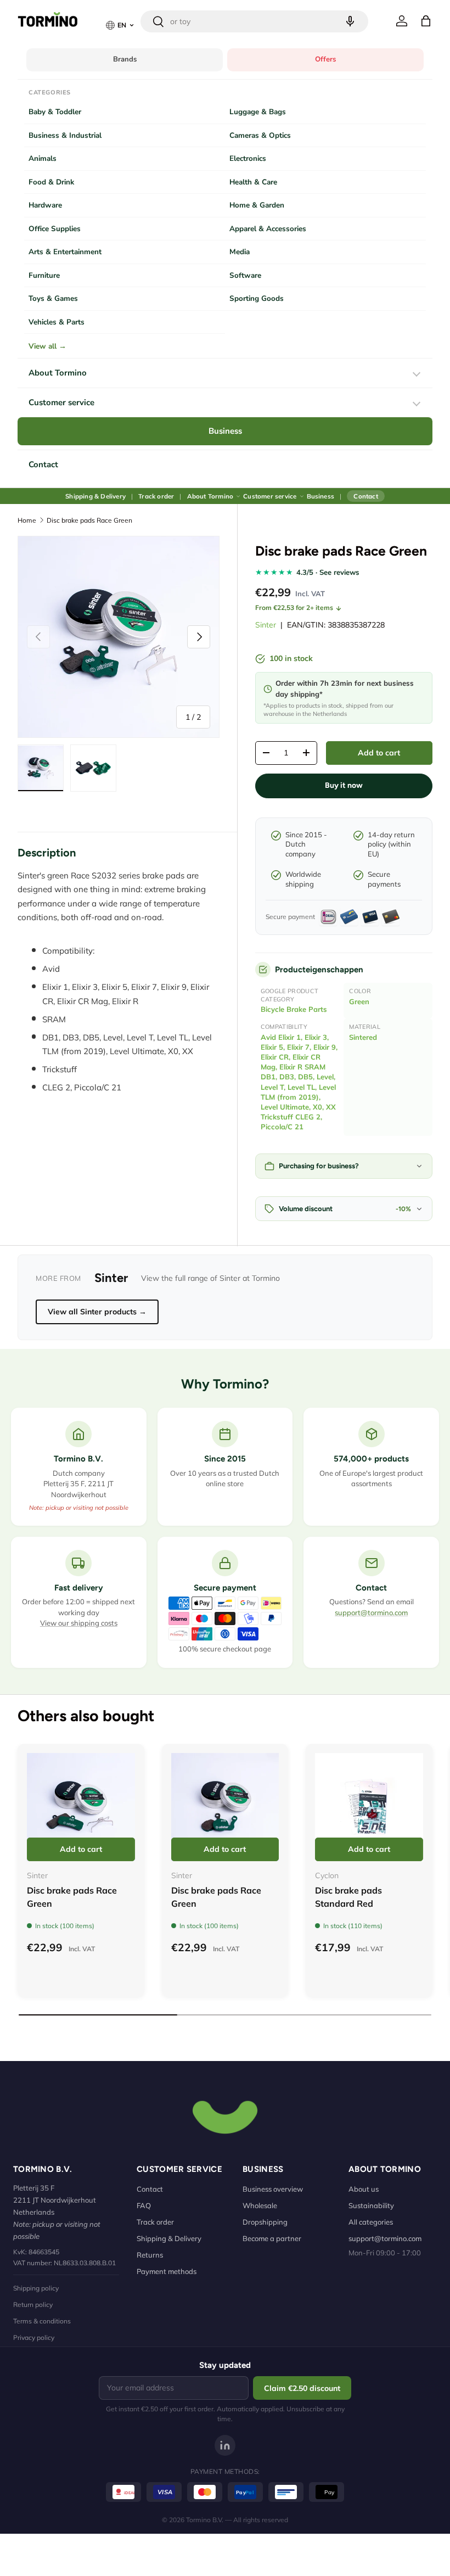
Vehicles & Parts (57, 322)
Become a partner (272, 2238)
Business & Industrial (65, 135)
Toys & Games (53, 298)
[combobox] (254, 21)
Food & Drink (51, 182)
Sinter (266, 625)
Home (27, 520)
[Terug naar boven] (225, 2116)
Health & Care (253, 182)
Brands (125, 59)
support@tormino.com (371, 1612)
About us (364, 2189)
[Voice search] (350, 21)
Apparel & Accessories (268, 229)
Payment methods (167, 2271)
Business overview (273, 2189)
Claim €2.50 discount (302, 2388)
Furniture (44, 275)
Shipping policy (36, 2288)
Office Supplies (55, 229)
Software (245, 275)
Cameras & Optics (260, 135)
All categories (371, 2222)
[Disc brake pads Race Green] (81, 1807)
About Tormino (58, 373)
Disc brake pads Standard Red (348, 1897)
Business (225, 431)
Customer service (61, 402)
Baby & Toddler (55, 112)
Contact (43, 464)
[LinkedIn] (225, 2445)
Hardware (45, 205)
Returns (150, 2255)
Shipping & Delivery (95, 496)
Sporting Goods (257, 298)
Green (359, 1001)
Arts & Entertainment (65, 252)
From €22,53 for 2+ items (294, 607)
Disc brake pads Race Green (89, 520)
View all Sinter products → (97, 1312)
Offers (325, 59)
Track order (156, 496)
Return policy (33, 2305)
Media (240, 252)
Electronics (248, 158)
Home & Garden (257, 205)
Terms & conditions (42, 2321)
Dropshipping (265, 2222)
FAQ (144, 2205)
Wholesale (260, 2205)
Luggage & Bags (258, 112)
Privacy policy (34, 2337)
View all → (47, 346)
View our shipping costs (79, 1623)
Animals (43, 158)
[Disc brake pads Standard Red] (369, 1807)
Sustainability (371, 2205)
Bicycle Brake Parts (294, 1009)
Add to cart (379, 753)
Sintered (363, 1037)
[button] (426, 21)
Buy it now (344, 785)
